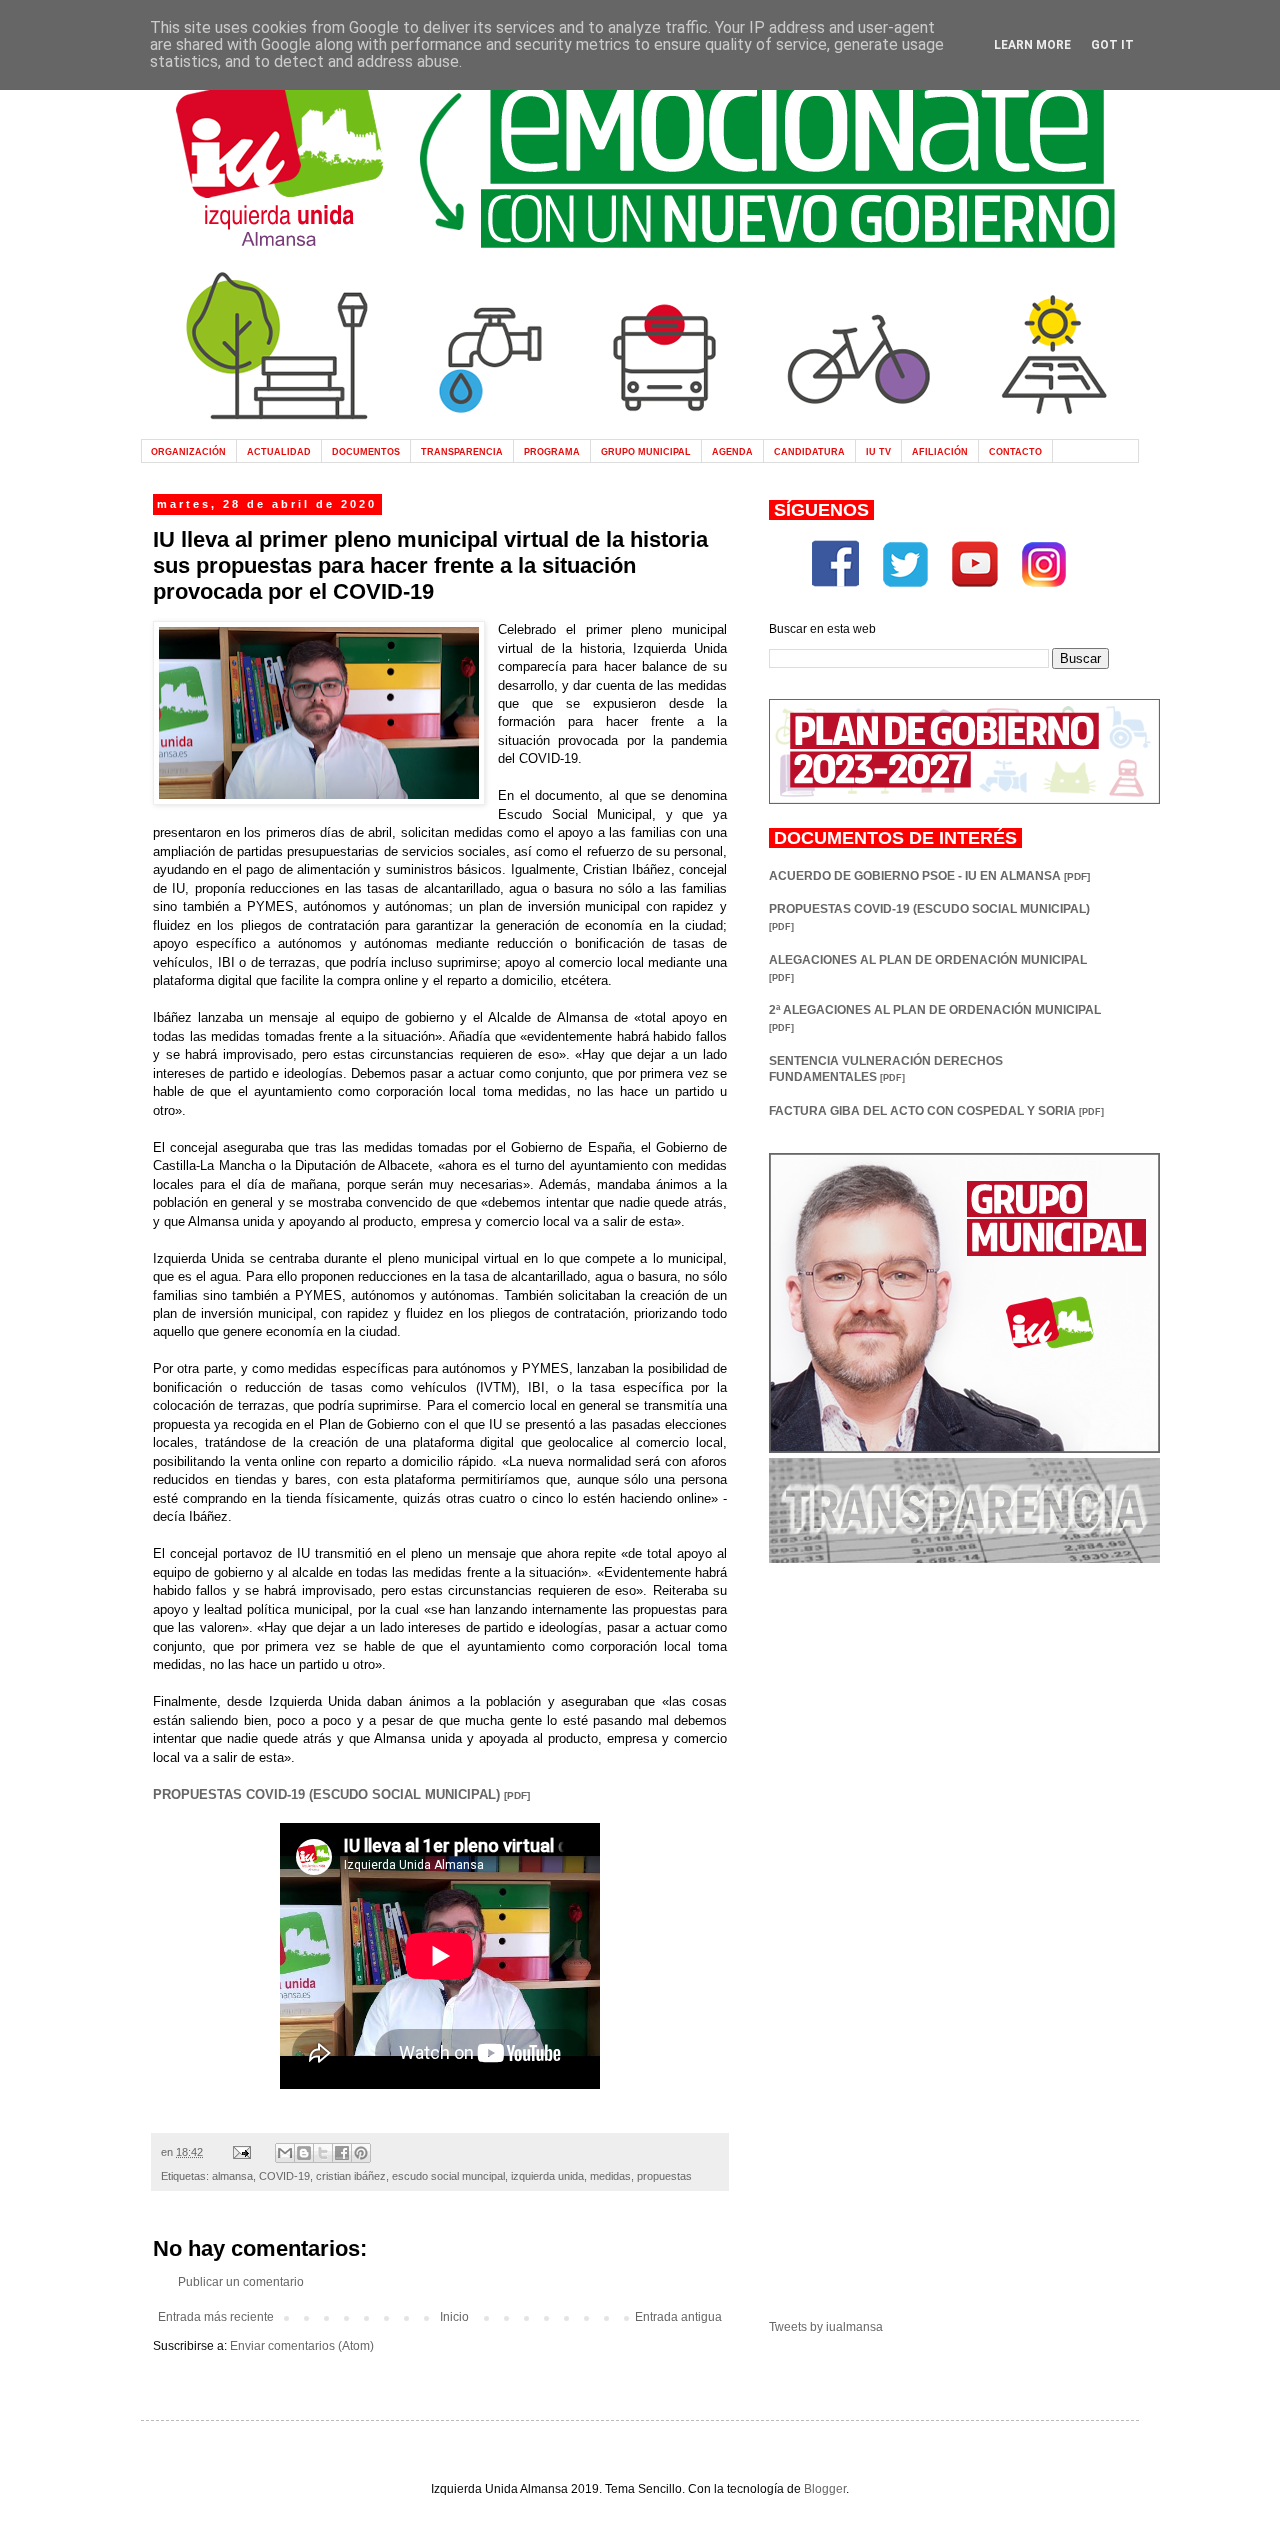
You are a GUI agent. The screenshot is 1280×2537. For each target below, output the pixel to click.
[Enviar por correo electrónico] (285, 2153)
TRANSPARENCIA (462, 451)
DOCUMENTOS (366, 451)
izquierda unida (547, 2176)
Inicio (454, 2317)
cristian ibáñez (351, 2176)
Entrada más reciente (216, 2317)
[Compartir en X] (323, 2153)
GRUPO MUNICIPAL (646, 451)
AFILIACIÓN (940, 451)
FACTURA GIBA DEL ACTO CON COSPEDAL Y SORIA (936, 1111)
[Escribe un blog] (304, 2153)
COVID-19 (284, 2176)
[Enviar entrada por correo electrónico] (241, 2152)
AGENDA (732, 451)
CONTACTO (1015, 451)
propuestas (664, 2176)
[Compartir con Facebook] (342, 2153)
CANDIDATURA (809, 451)
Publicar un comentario (241, 2282)
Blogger (825, 2489)
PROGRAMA (552, 451)
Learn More (1032, 45)
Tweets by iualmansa (826, 2327)
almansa (232, 2176)
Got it (1112, 45)
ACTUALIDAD (279, 451)
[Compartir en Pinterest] (361, 2153)
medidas (610, 2176)
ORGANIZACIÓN (188, 451)
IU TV (878, 451)
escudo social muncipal (448, 2176)
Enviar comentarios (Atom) (302, 2346)
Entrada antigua (678, 2317)
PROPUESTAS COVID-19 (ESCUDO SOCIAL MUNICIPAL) (341, 1794)
